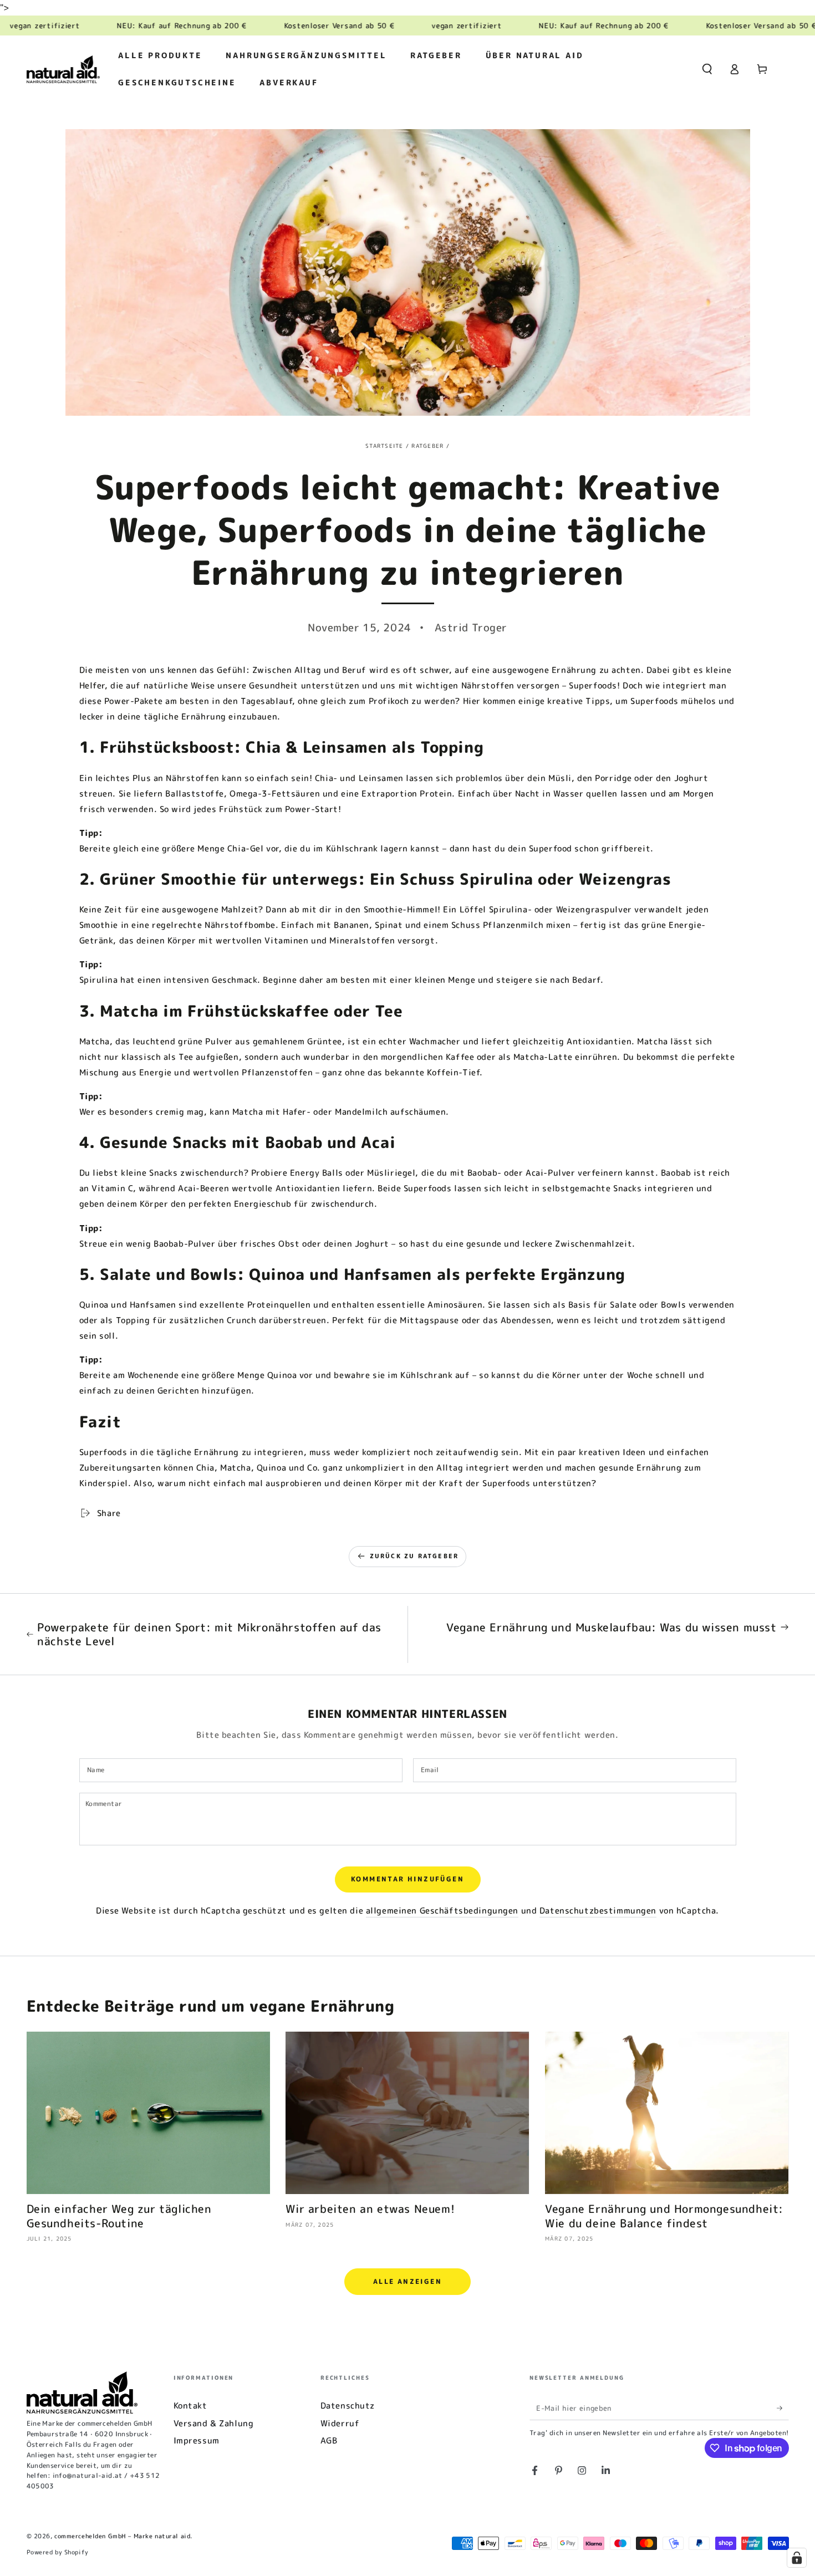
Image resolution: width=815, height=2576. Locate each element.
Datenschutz (348, 2406)
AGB (329, 2440)
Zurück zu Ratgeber (414, 1556)
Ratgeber (427, 446)
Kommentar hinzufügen (407, 1879)
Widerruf (340, 2423)
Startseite (384, 446)
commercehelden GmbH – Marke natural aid (122, 2536)
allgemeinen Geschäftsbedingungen (442, 1911)
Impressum (197, 2440)
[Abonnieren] (783, 2408)
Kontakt (190, 2406)
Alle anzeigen (407, 2281)
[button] (707, 69)
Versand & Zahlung (214, 2423)
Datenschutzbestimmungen (598, 1911)
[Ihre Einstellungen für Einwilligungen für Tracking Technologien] (797, 2558)
